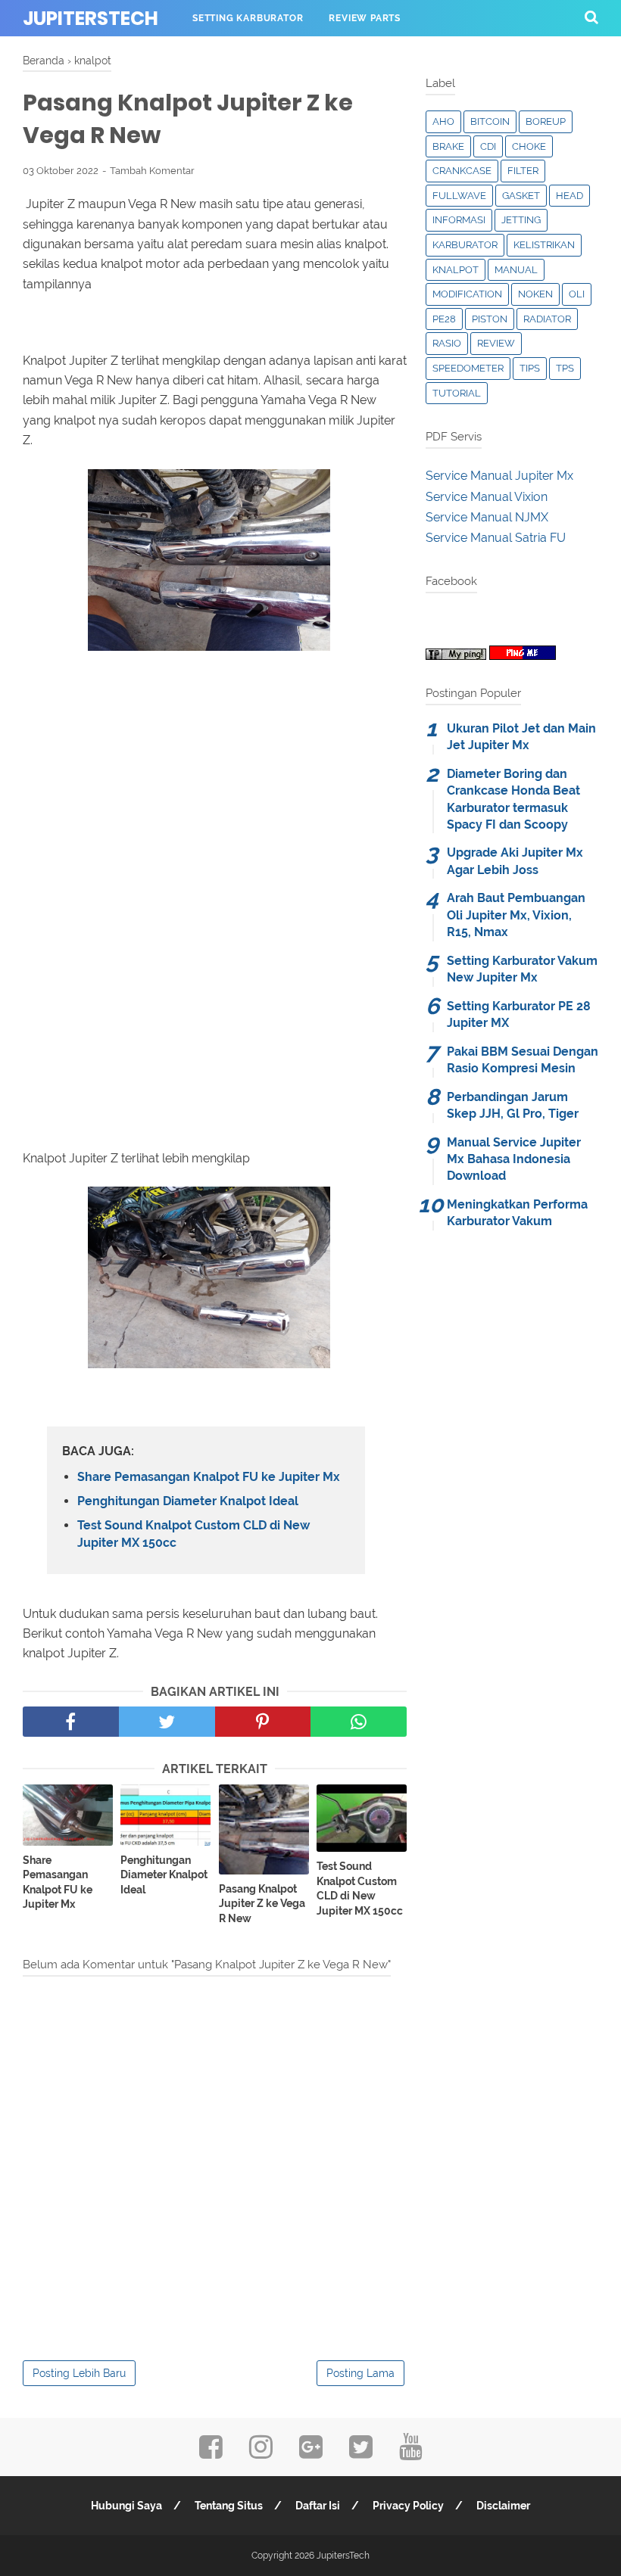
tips (530, 368)
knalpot (456, 270)
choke (529, 146)
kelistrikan (544, 245)
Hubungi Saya (126, 2506)
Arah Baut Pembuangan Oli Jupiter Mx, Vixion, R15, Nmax (516, 915)
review (496, 343)
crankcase (462, 171)
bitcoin (490, 121)
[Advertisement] (215, 813)
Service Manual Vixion (487, 497)
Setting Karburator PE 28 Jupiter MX (519, 1014)
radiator (547, 319)
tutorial (457, 393)
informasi (459, 220)
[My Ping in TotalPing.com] (456, 656)
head (570, 196)
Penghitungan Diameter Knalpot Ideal (188, 1501)
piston (490, 319)
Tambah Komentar (152, 171)
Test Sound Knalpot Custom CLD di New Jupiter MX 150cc (193, 1534)
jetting (521, 220)
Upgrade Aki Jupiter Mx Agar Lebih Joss (515, 861)
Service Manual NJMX (487, 517)
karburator (465, 245)
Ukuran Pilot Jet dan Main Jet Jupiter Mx (521, 737)
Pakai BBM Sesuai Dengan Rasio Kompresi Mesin (523, 1060)
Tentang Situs (229, 2506)
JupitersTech (90, 19)
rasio (447, 343)
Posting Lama (360, 2373)
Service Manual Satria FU (496, 538)
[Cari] (591, 17)
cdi (488, 146)
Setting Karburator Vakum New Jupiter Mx (522, 969)
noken (535, 294)
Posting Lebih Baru (79, 2373)
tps (565, 368)
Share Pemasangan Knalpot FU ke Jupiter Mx (209, 1477)
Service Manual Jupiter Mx (499, 476)
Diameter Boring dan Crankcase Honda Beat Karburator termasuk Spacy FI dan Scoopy (513, 799)
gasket (521, 196)
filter (523, 171)
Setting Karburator (248, 18)
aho (443, 121)
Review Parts (365, 18)
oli (577, 294)
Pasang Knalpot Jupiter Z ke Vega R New (262, 1904)
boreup (546, 121)
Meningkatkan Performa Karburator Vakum (517, 1213)
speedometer (468, 368)
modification (467, 294)
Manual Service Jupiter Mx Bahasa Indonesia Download (514, 1159)
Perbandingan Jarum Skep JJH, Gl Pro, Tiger (513, 1105)
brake (448, 146)
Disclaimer (503, 2506)
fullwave (459, 196)
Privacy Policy (408, 2506)
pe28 (444, 319)
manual (516, 270)
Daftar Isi (318, 2506)
